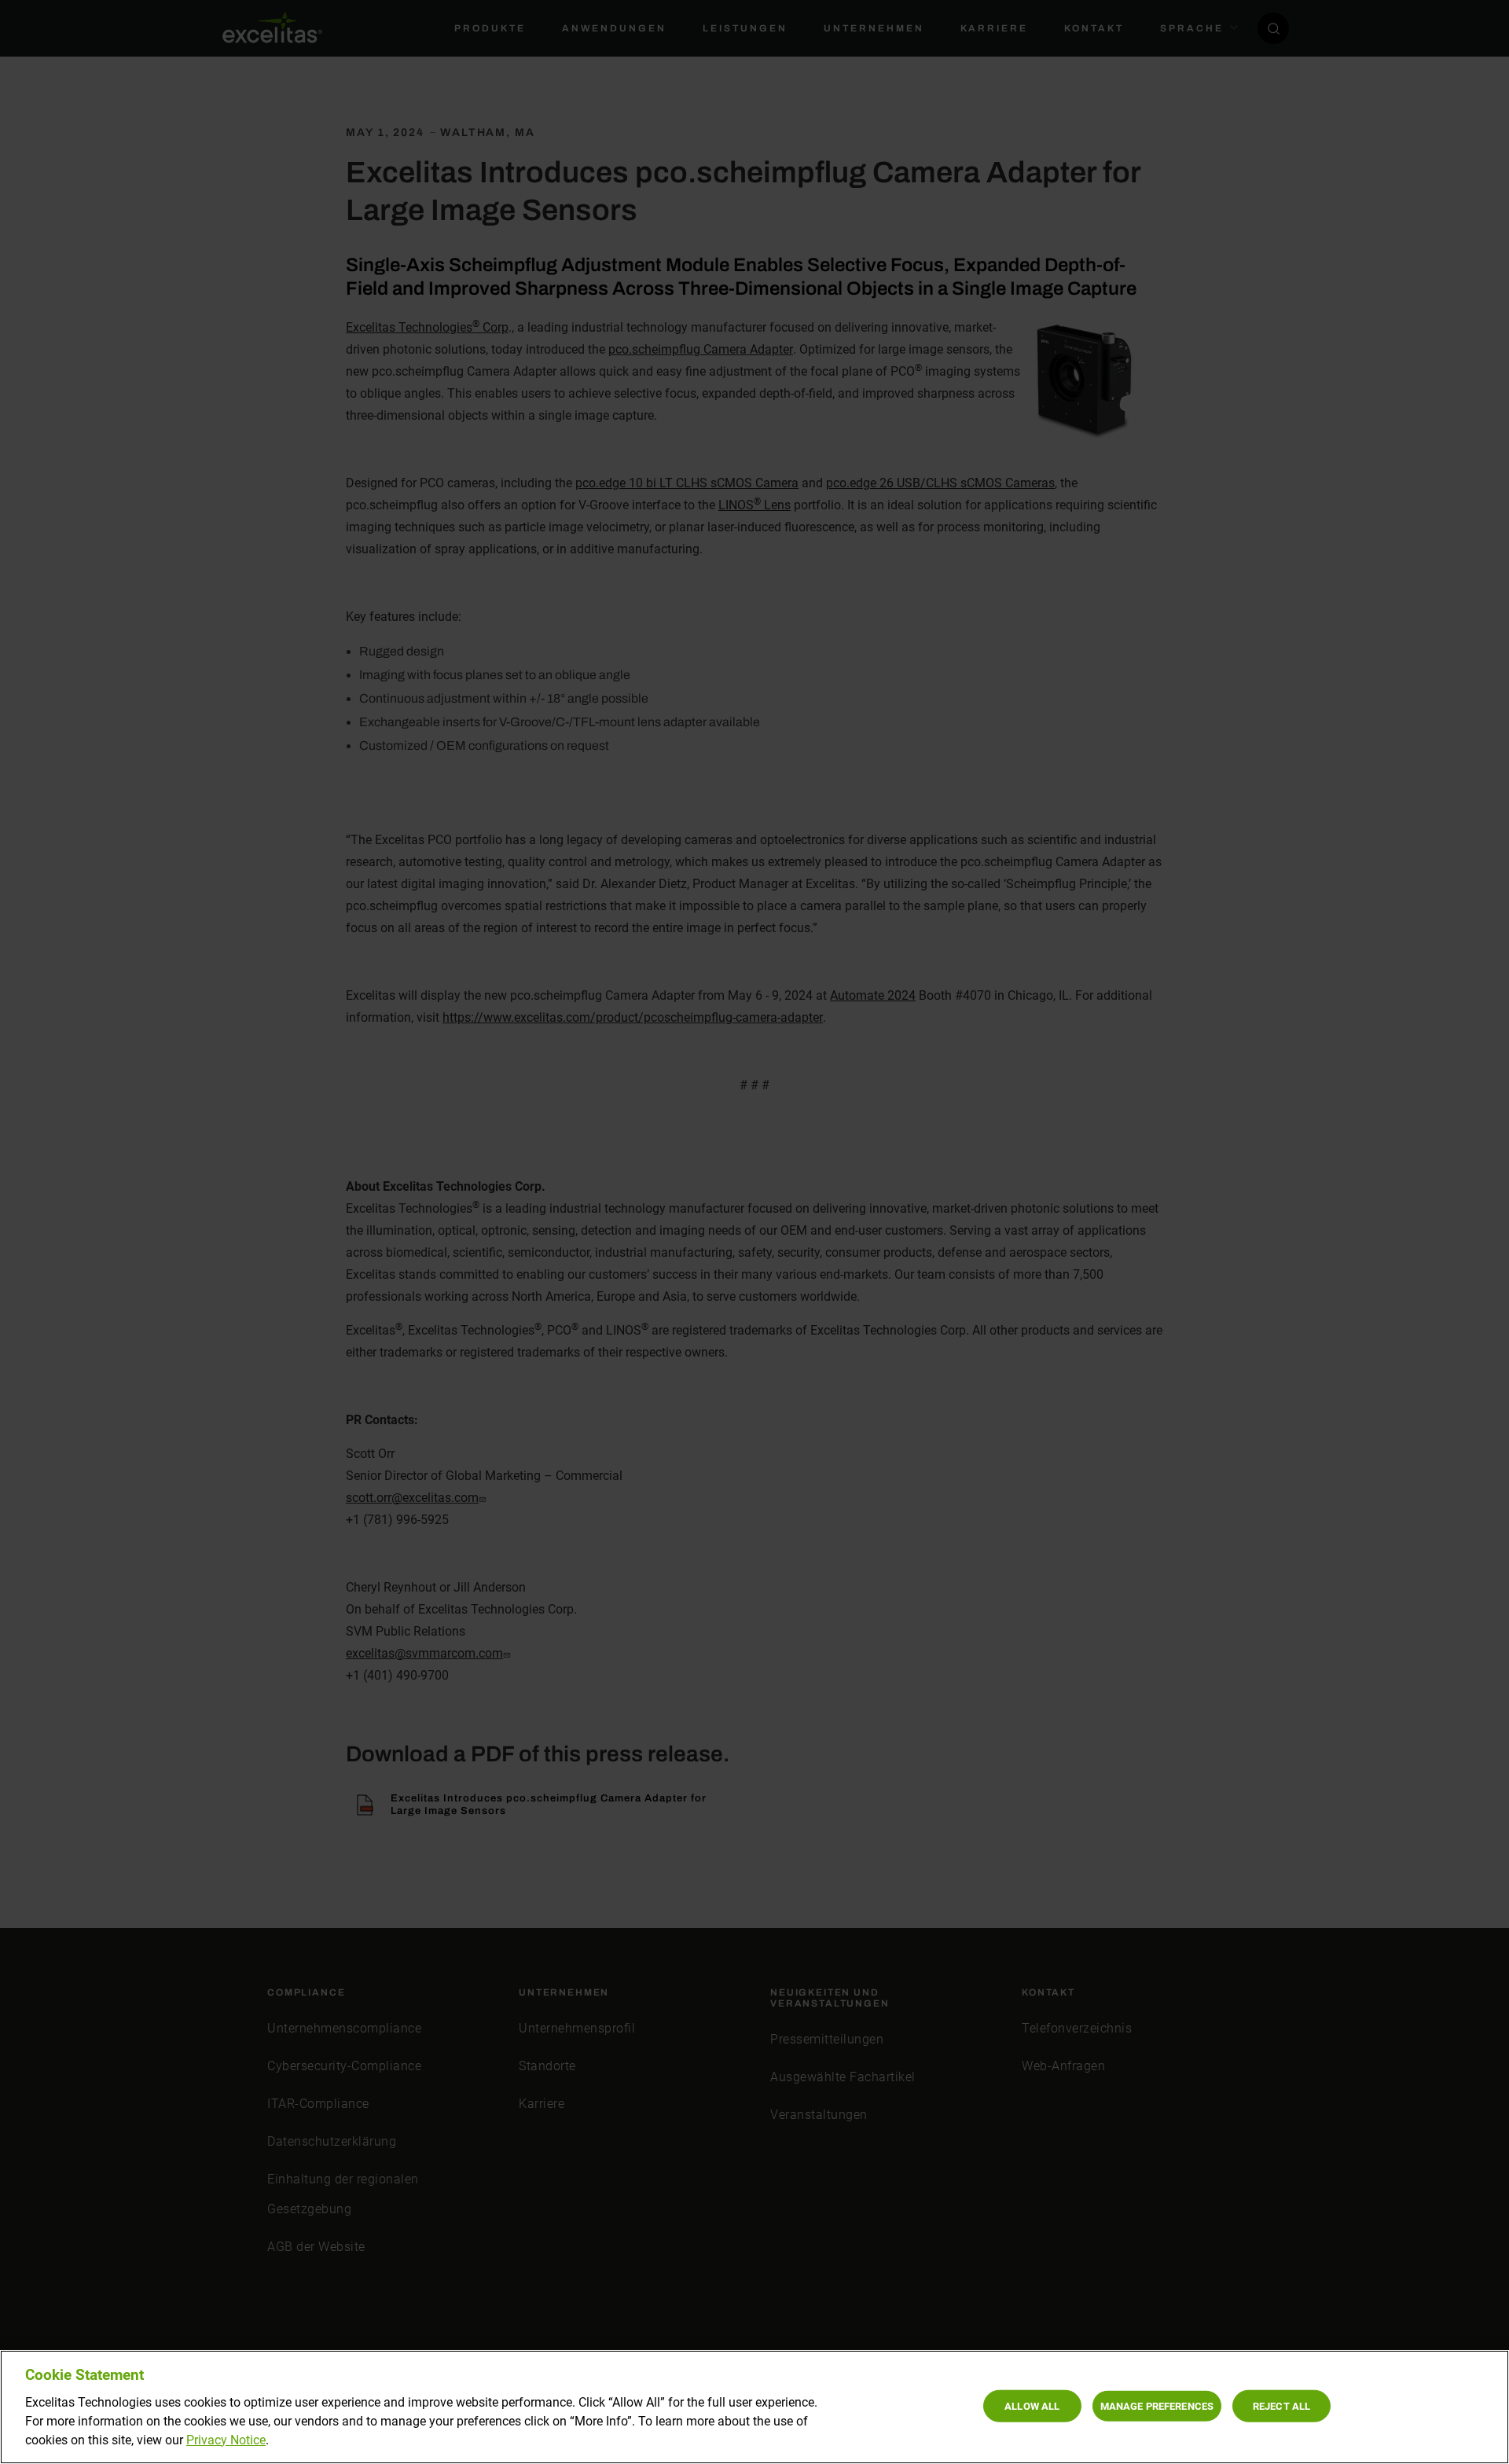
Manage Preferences (1157, 2405)
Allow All (1032, 2405)
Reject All (1281, 2405)
